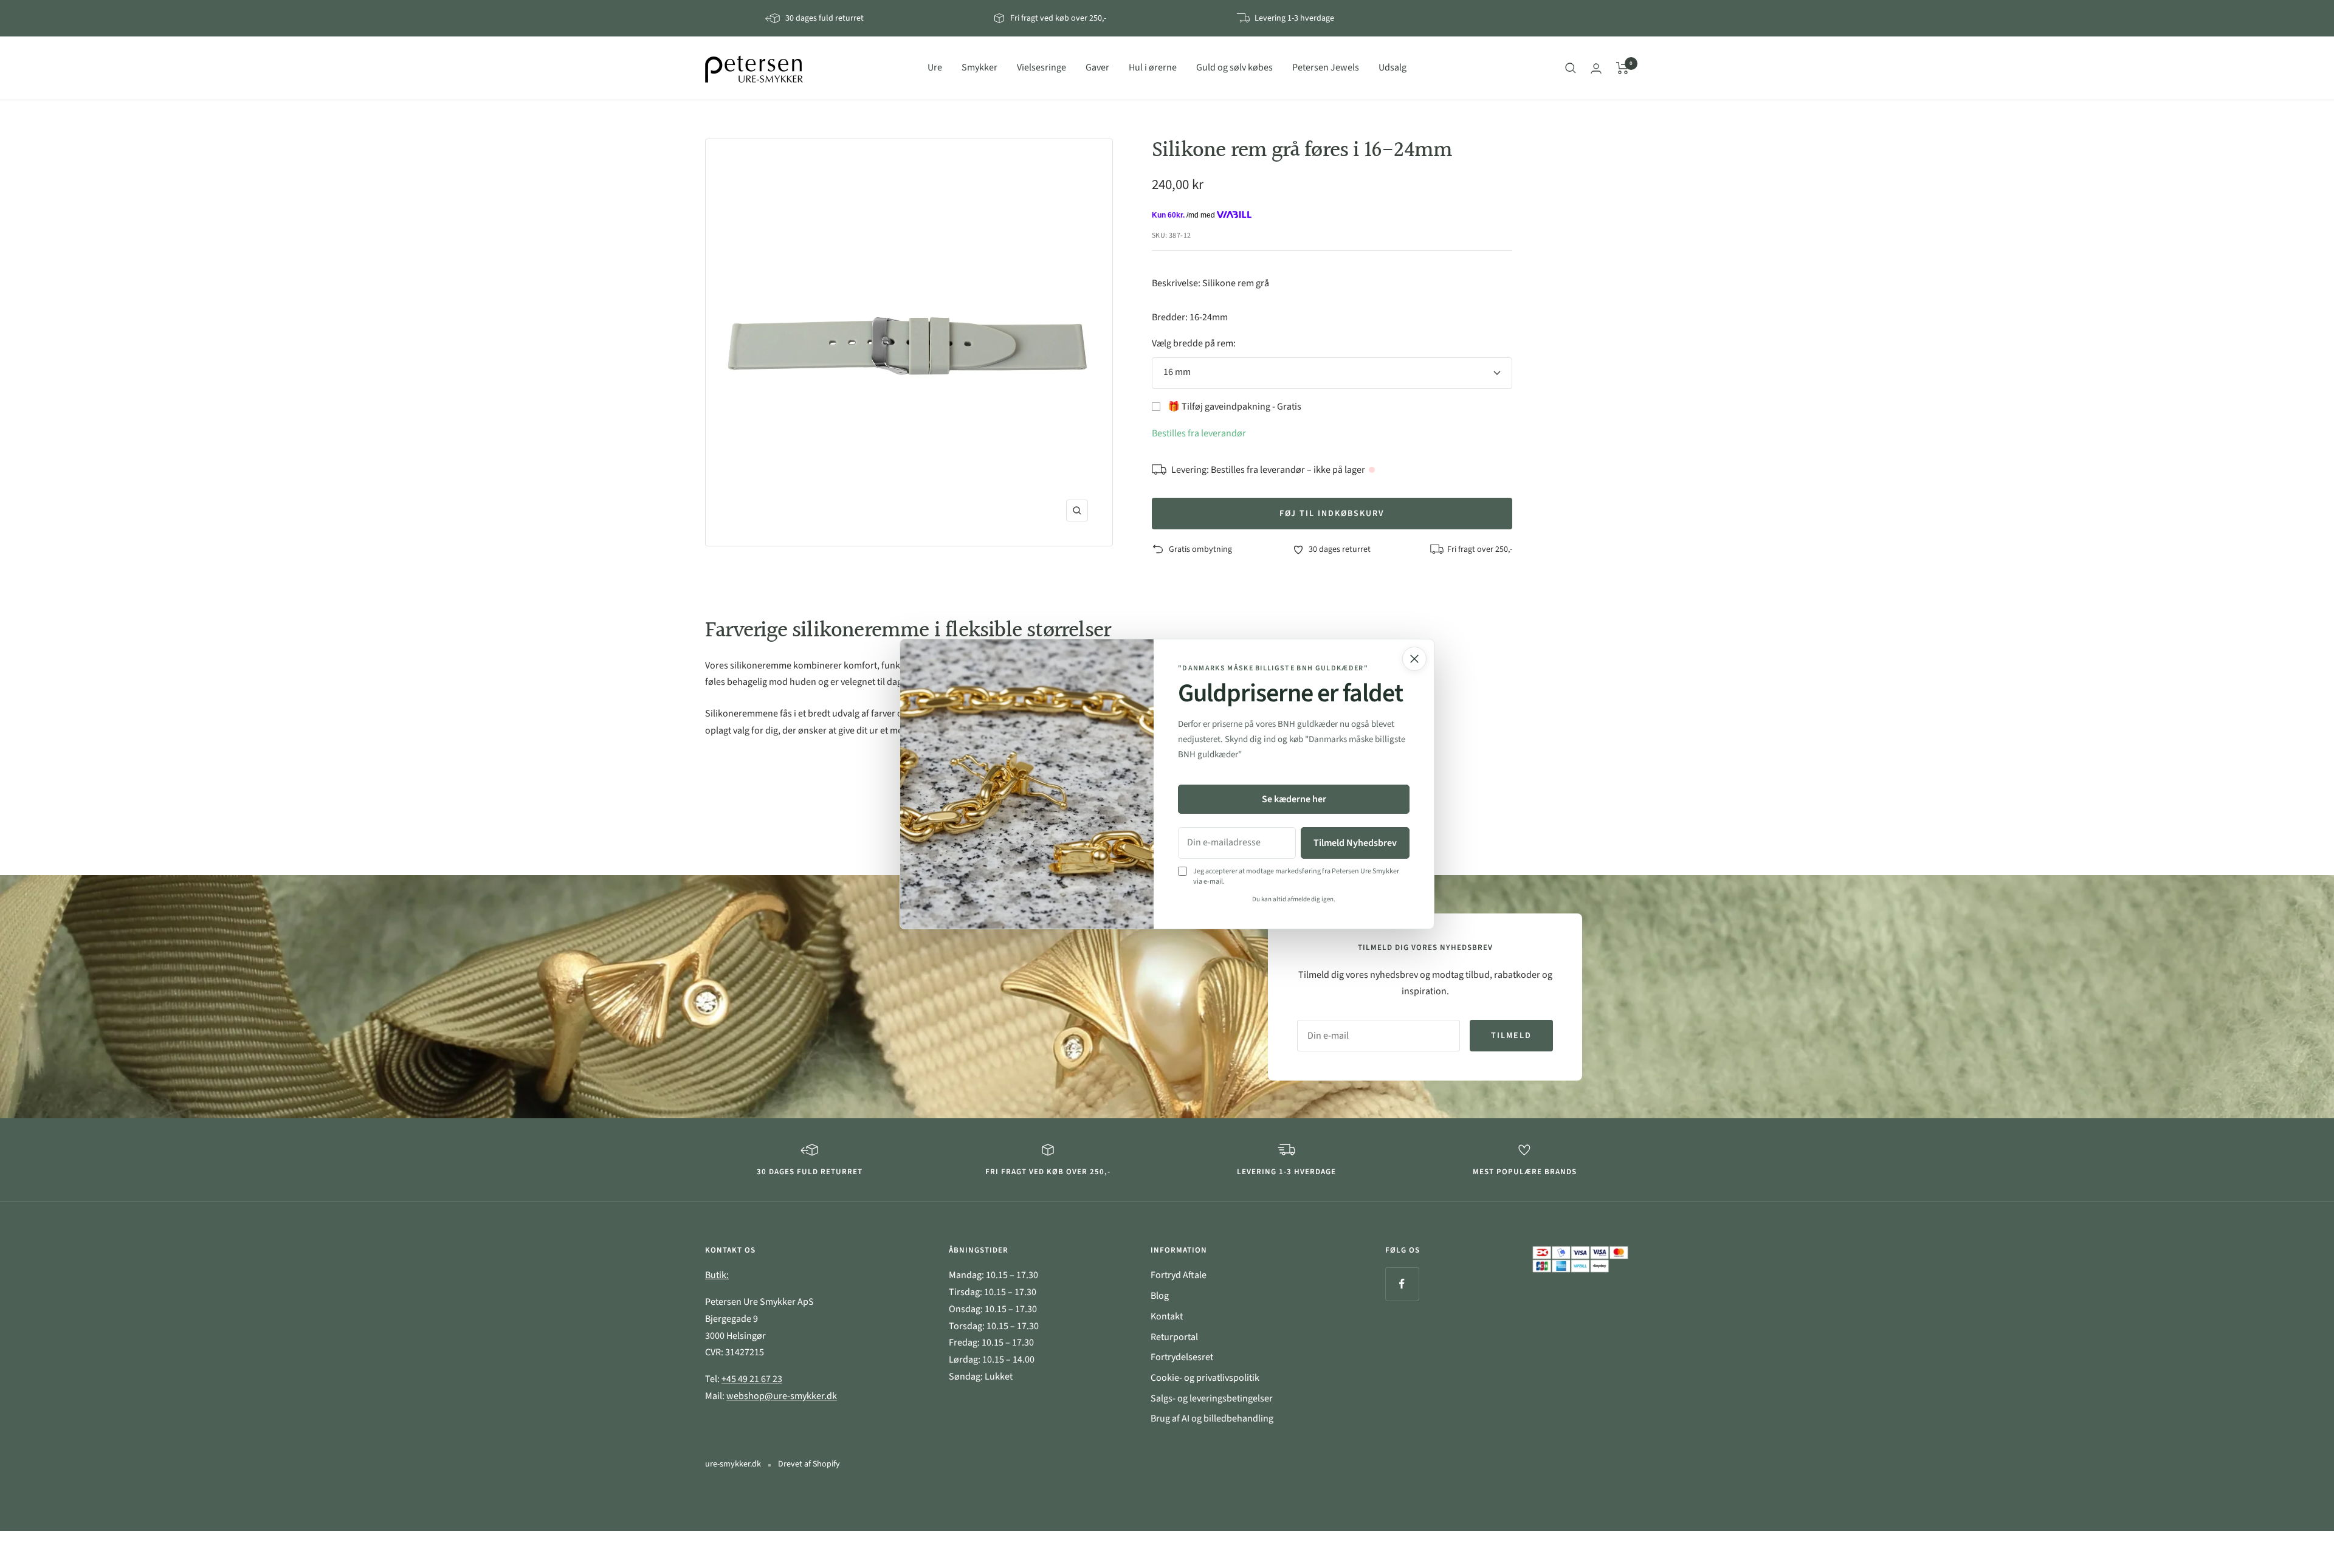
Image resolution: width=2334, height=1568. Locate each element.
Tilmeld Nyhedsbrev (1355, 843)
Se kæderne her (1294, 799)
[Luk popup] (1414, 659)
